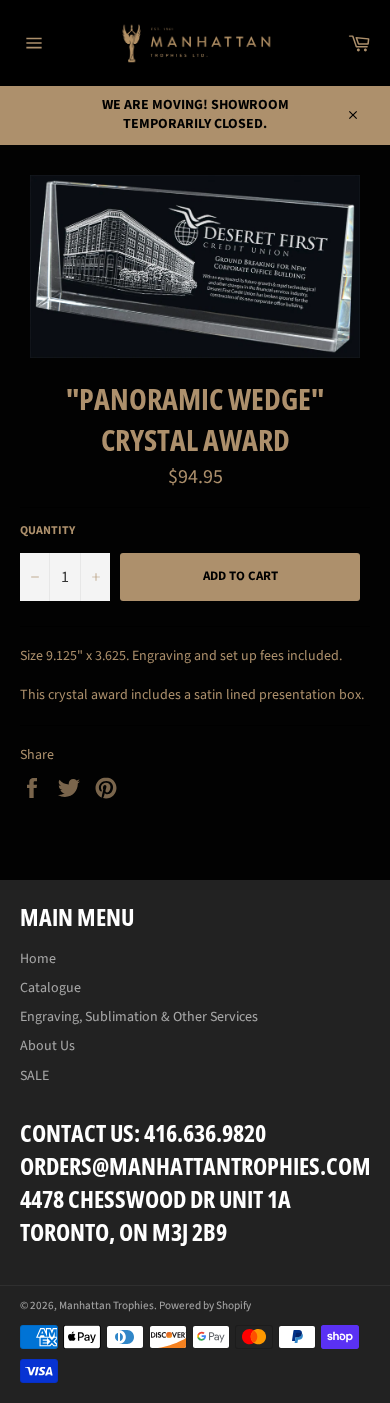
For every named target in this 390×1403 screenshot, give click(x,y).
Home (38, 959)
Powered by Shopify (205, 1305)
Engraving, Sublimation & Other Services (139, 1017)
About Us (47, 1046)
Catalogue (50, 988)
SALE (34, 1076)
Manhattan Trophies (106, 1305)
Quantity (47, 531)
